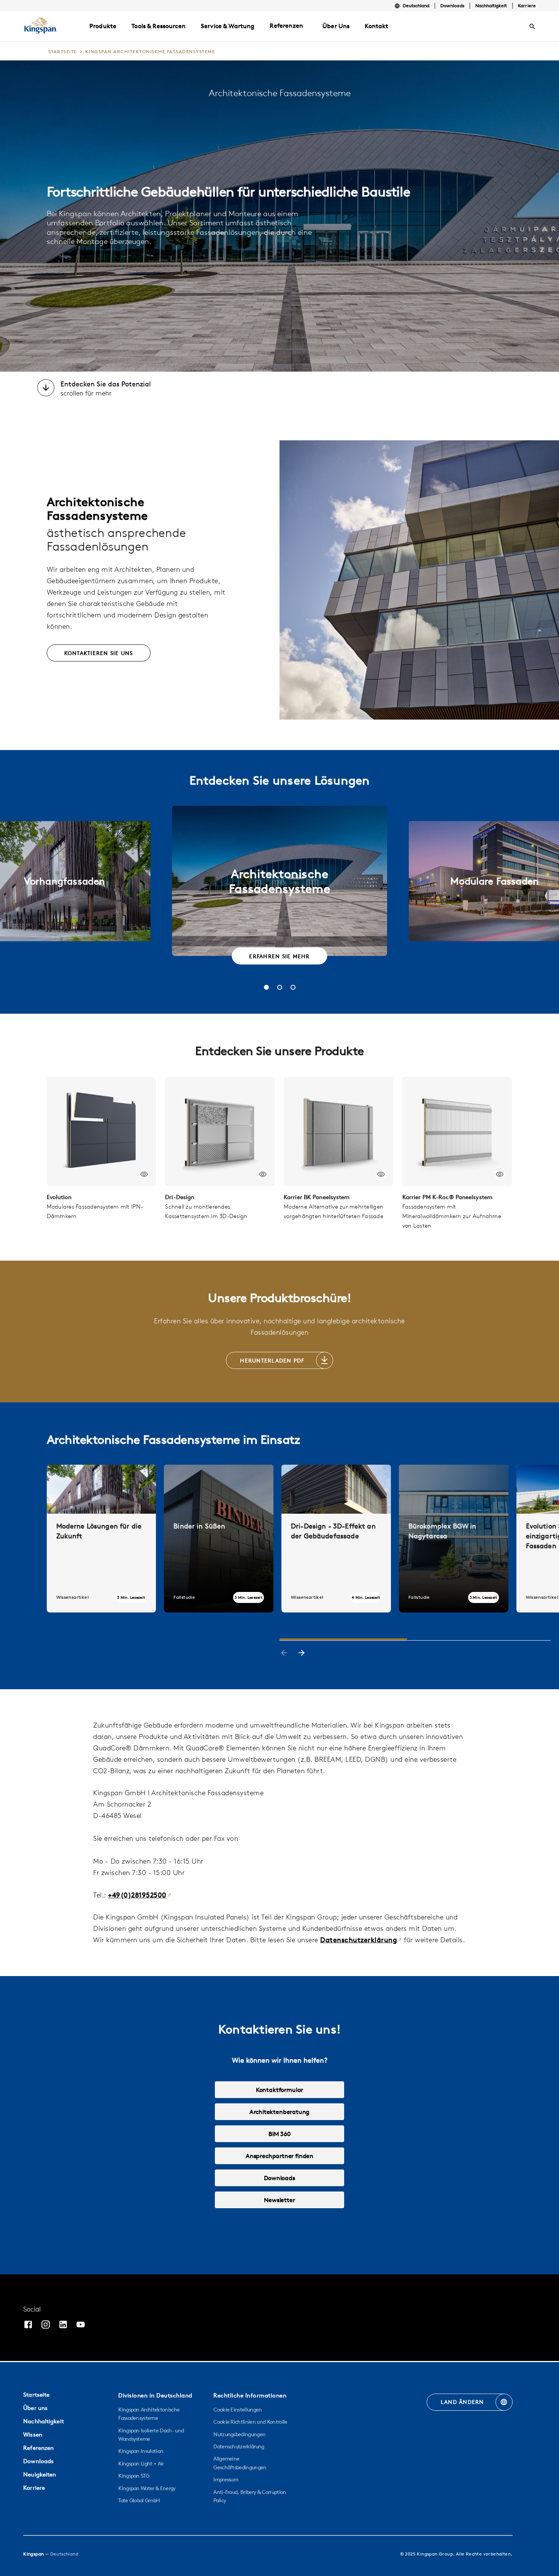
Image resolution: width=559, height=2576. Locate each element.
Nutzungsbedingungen (239, 2434)
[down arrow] (46, 389)
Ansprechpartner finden (279, 2156)
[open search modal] (532, 27)
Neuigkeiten (40, 2474)
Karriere (527, 6)
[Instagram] (46, 2325)
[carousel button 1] (266, 987)
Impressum (226, 2479)
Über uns (35, 2408)
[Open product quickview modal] (144, 1174)
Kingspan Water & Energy (147, 2488)
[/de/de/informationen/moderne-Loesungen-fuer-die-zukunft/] (102, 1538)
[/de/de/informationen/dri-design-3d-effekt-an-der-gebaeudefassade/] (336, 1538)
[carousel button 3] (293, 987)
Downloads (452, 6)
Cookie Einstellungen (237, 2410)
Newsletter (279, 2200)
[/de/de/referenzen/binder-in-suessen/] (219, 1538)
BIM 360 (279, 2134)
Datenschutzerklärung (359, 1940)
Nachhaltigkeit (491, 6)
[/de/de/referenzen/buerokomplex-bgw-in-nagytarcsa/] (454, 1538)
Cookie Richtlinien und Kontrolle (250, 2422)
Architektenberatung (280, 2112)
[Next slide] (302, 1654)
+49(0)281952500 (137, 1895)
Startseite (36, 2395)
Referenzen (286, 25)
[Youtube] (81, 2325)
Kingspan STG (134, 2476)
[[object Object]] (102, 1131)
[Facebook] (28, 2325)
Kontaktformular (279, 2090)
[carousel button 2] (280, 987)
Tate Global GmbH (139, 2500)
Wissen (33, 2434)
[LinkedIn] (63, 2325)
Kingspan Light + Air (141, 2464)
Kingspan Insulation (141, 2451)
